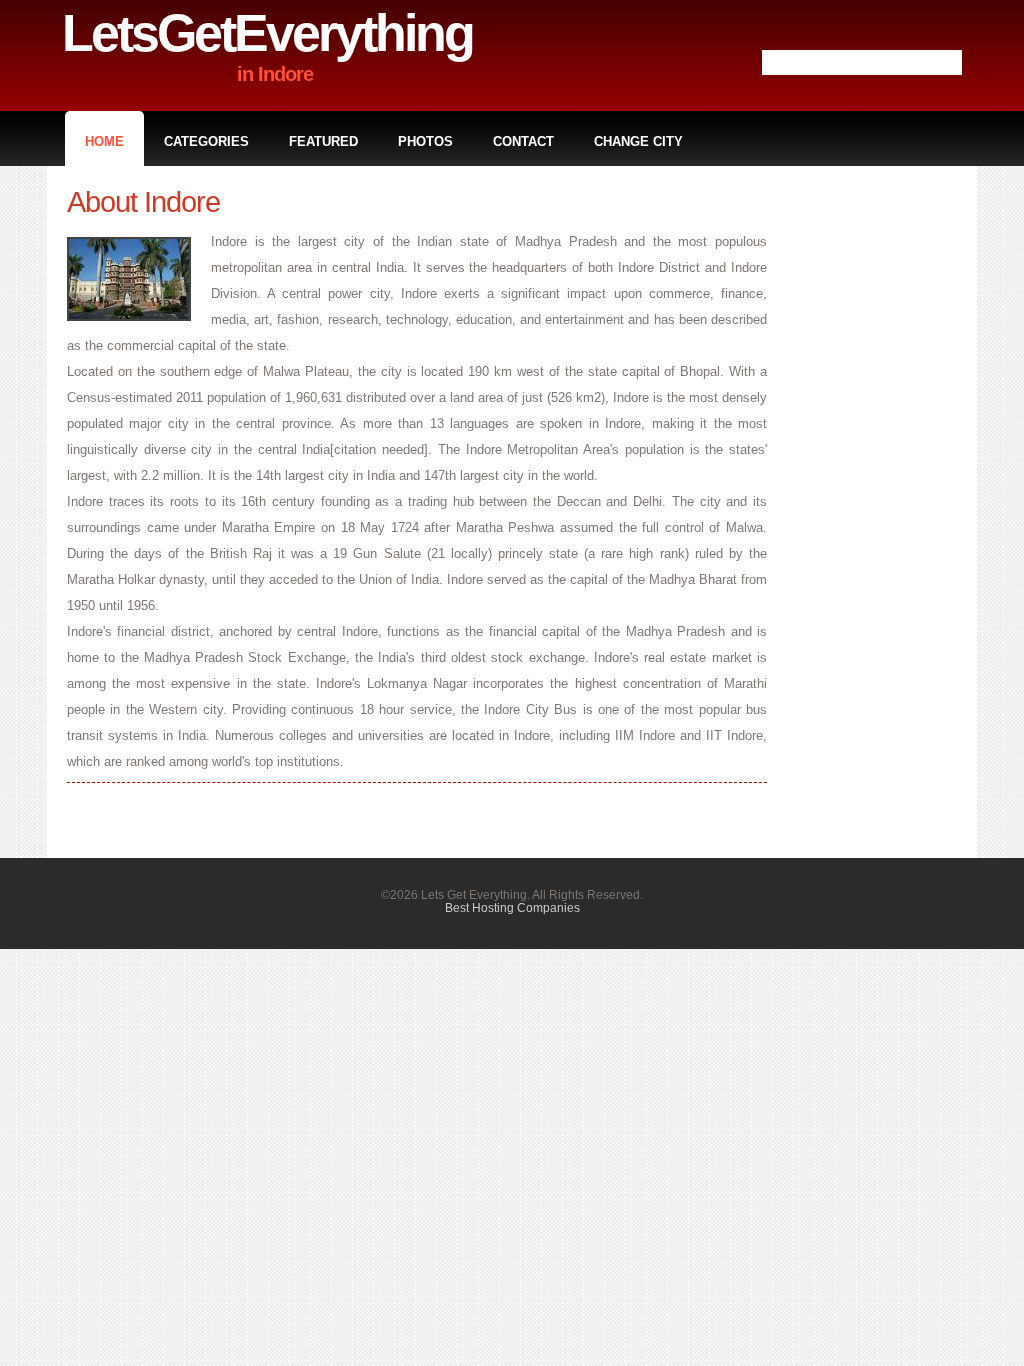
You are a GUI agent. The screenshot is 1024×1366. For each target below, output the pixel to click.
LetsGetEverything (267, 33)
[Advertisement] (877, 486)
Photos (425, 141)
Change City (638, 141)
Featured (323, 141)
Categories (206, 141)
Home (104, 141)
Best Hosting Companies (512, 907)
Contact (523, 141)
